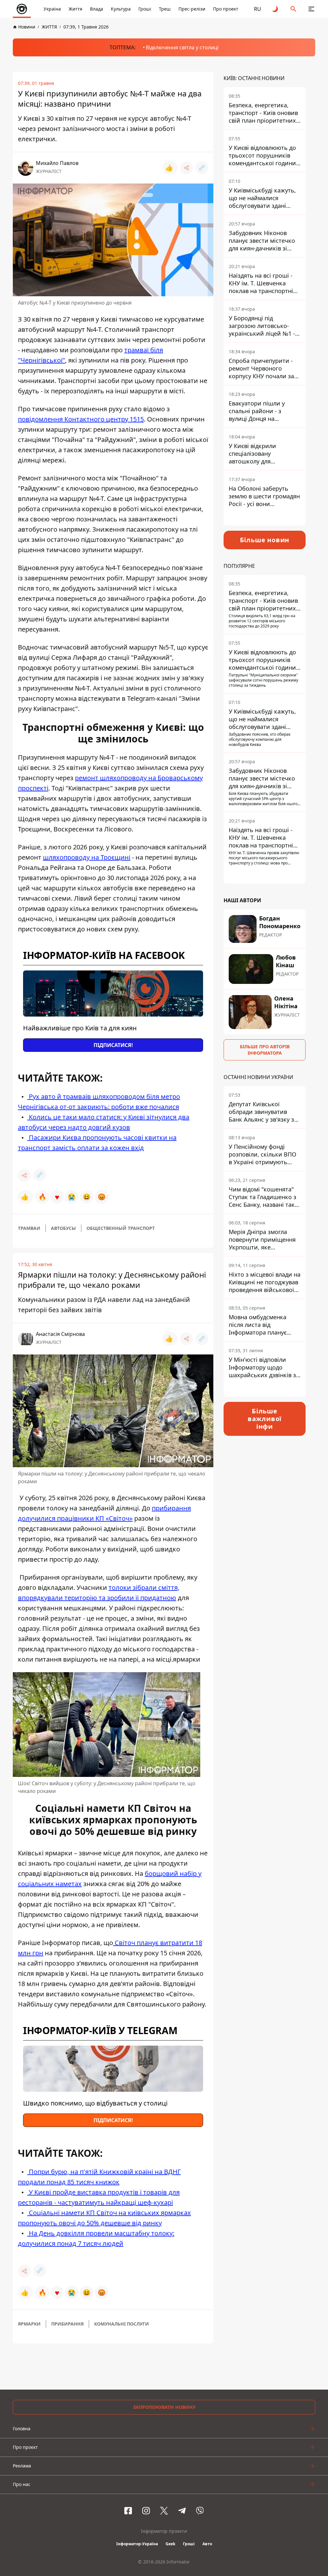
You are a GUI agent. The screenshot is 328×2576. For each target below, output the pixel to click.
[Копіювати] (202, 168)
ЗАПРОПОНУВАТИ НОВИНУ (164, 2407)
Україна (52, 9)
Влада (97, 9)
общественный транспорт (121, 1228)
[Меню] (311, 9)
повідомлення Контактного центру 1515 (81, 419)
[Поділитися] (186, 168)
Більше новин (265, 540)
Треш (165, 9)
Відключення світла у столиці (182, 47)
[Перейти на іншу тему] (275, 9)
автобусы (63, 1228)
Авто (207, 2544)
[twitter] (164, 2511)
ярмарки (29, 2324)
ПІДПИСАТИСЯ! (113, 1045)
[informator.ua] (22, 9)
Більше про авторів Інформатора (265, 1050)
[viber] (200, 2511)
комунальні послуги (122, 2324)
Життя (75, 9)
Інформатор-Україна (137, 2544)
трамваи (29, 1228)
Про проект (226, 9)
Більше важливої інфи (265, 1419)
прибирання (67, 2324)
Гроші (145, 9)
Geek (170, 2544)
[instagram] (146, 2511)
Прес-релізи (192, 9)
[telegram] (182, 2511)
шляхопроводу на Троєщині (87, 857)
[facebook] (128, 2511)
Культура (121, 9)
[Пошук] (293, 9)
